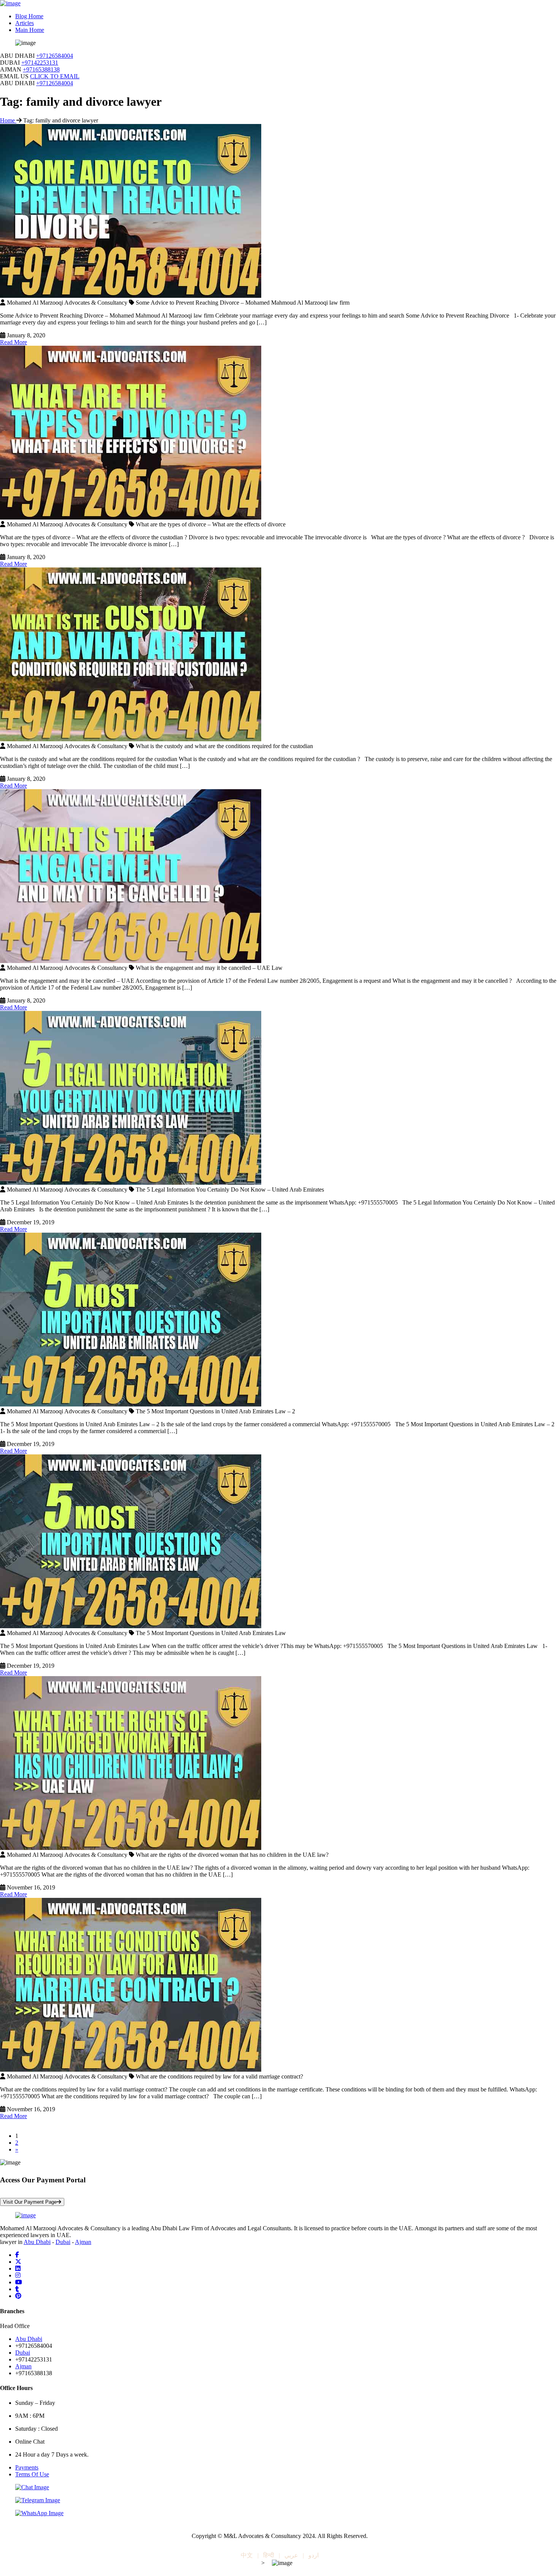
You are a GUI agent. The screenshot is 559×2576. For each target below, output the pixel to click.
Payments (27, 2467)
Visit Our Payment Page (30, 2202)
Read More (13, 342)
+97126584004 (55, 56)
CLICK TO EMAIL (55, 76)
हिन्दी (269, 2555)
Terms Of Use (32, 2474)
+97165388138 (41, 69)
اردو (314, 2555)
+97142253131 (40, 63)
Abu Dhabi (37, 2242)
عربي (291, 2555)
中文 (247, 2555)
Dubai (63, 2242)
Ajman (83, 2242)
